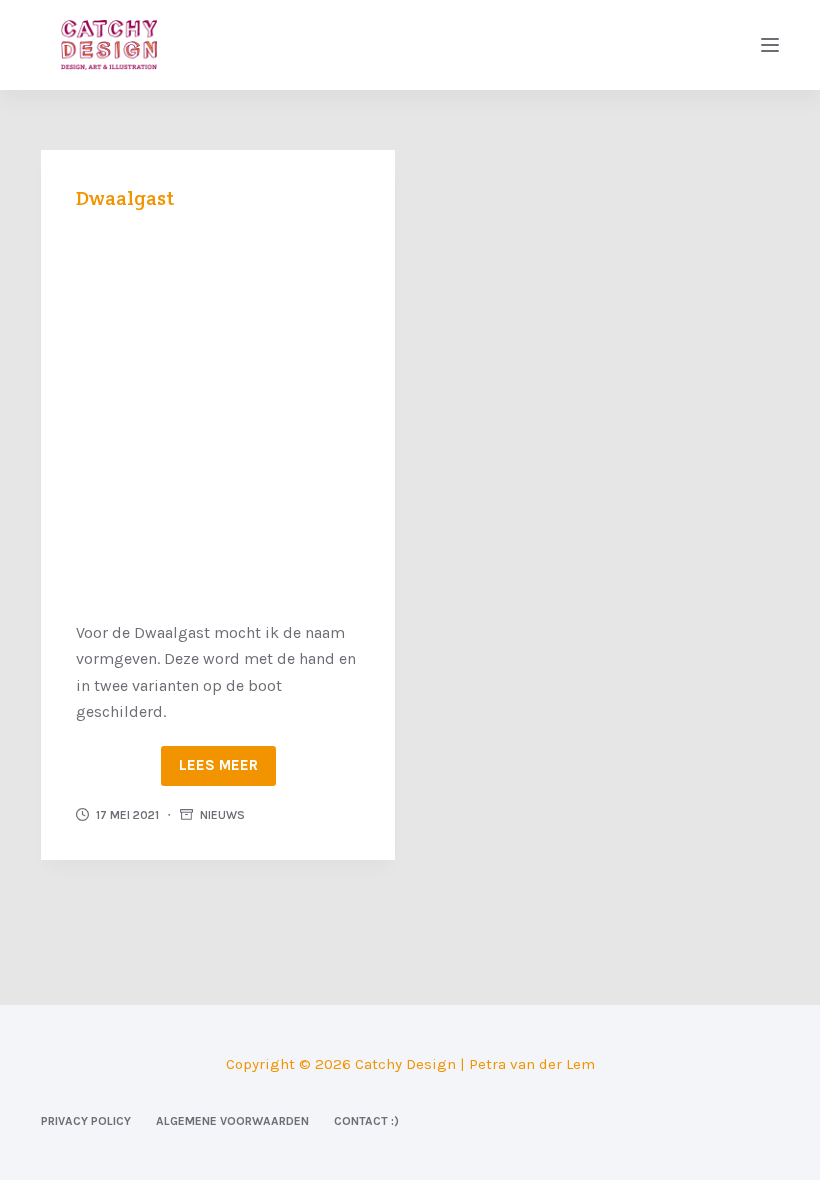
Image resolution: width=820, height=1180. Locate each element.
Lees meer (218, 765)
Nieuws (222, 815)
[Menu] (770, 45)
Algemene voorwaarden (232, 1121)
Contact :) (366, 1121)
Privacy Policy (86, 1121)
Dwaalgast (125, 198)
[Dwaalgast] (218, 413)
